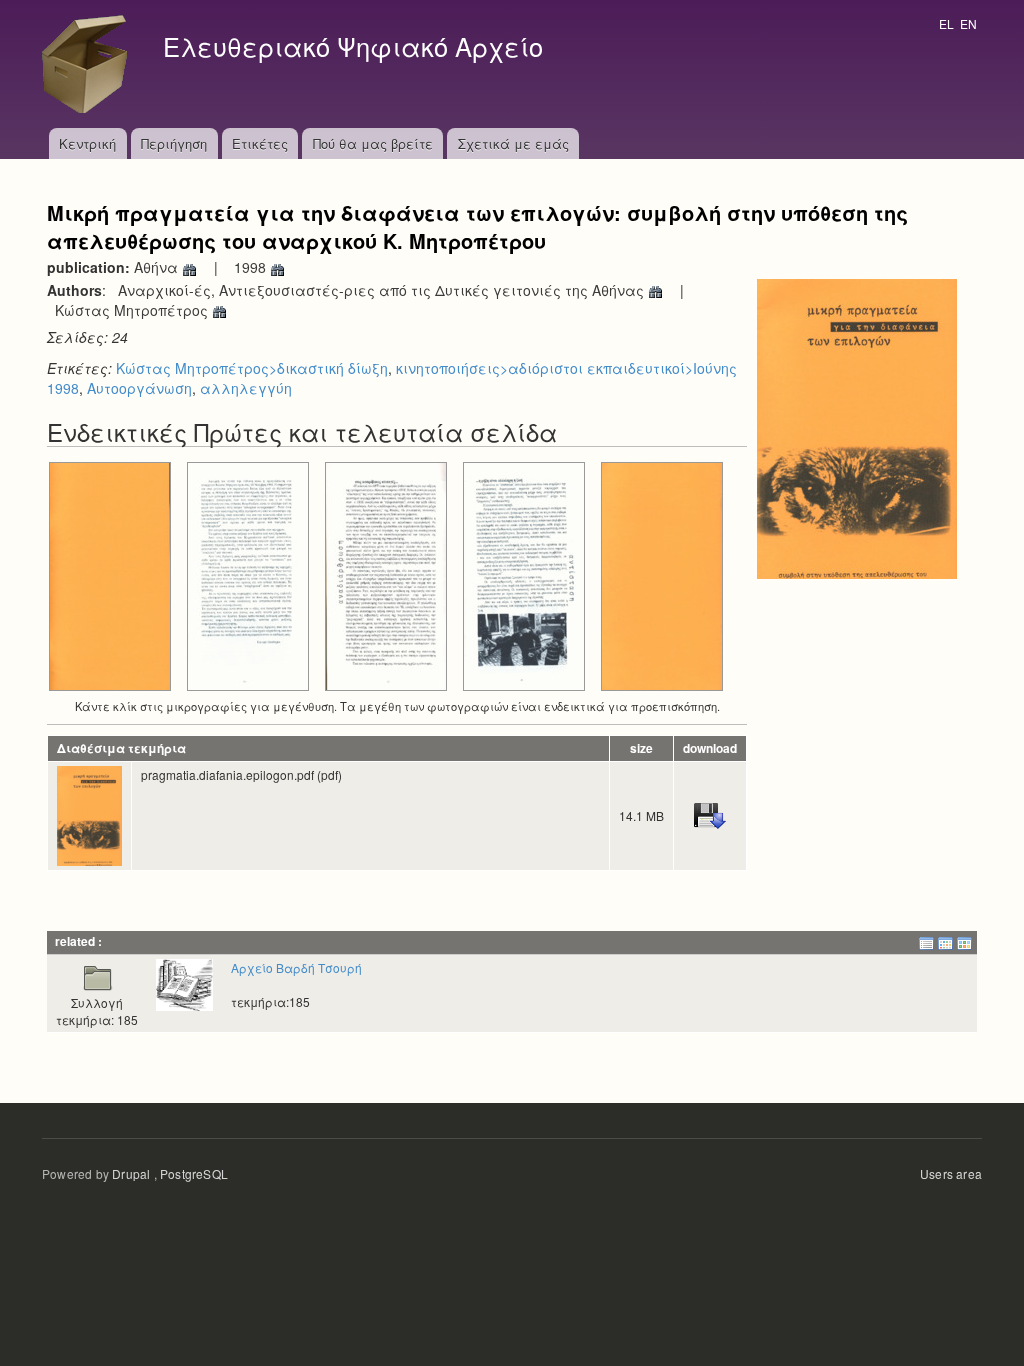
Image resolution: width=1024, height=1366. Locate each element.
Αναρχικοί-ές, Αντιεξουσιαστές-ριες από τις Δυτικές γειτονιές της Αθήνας (383, 290)
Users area (951, 1173)
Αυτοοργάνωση (139, 388)
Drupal (131, 1173)
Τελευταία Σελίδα (662, 691)
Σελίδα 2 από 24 (110, 691)
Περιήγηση (174, 143)
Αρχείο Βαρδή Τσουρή (296, 967)
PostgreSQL (194, 1173)
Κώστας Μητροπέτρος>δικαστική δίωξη (252, 368)
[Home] (90, 64)
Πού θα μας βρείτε (373, 143)
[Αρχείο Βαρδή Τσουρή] (184, 982)
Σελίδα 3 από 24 (248, 691)
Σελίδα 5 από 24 (524, 691)
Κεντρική (87, 143)
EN (968, 23)
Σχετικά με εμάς (513, 143)
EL (946, 23)
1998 (252, 267)
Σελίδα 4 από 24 (386, 691)
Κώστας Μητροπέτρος (133, 310)
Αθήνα (158, 267)
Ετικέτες (260, 143)
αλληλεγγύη (246, 388)
